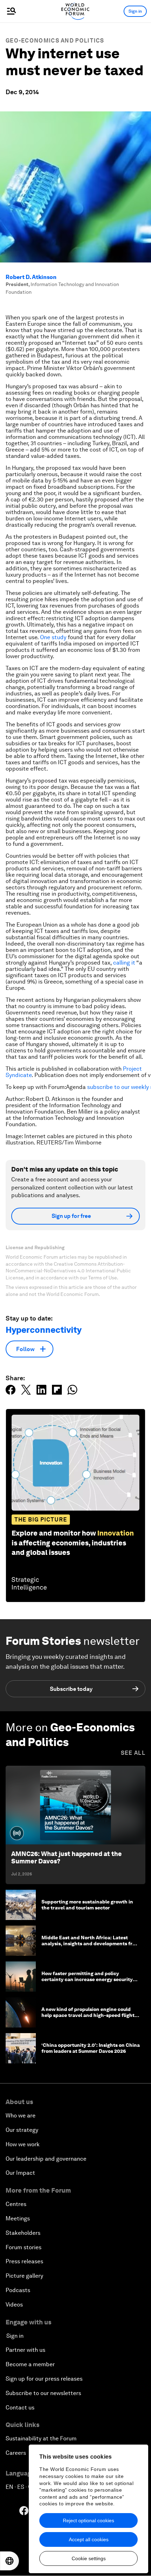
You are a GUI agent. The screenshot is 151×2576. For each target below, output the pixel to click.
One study (53, 637)
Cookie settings (89, 2558)
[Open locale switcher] (9, 2561)
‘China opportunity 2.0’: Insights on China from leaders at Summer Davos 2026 (91, 2048)
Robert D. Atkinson (31, 277)
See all (133, 1753)
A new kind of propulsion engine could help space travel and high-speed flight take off (88, 2015)
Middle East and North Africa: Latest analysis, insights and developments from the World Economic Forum (90, 1944)
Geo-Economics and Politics (55, 41)
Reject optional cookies (88, 2520)
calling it (124, 963)
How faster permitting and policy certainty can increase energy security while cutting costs (87, 1979)
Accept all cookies (89, 2539)
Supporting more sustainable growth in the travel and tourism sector (87, 1905)
